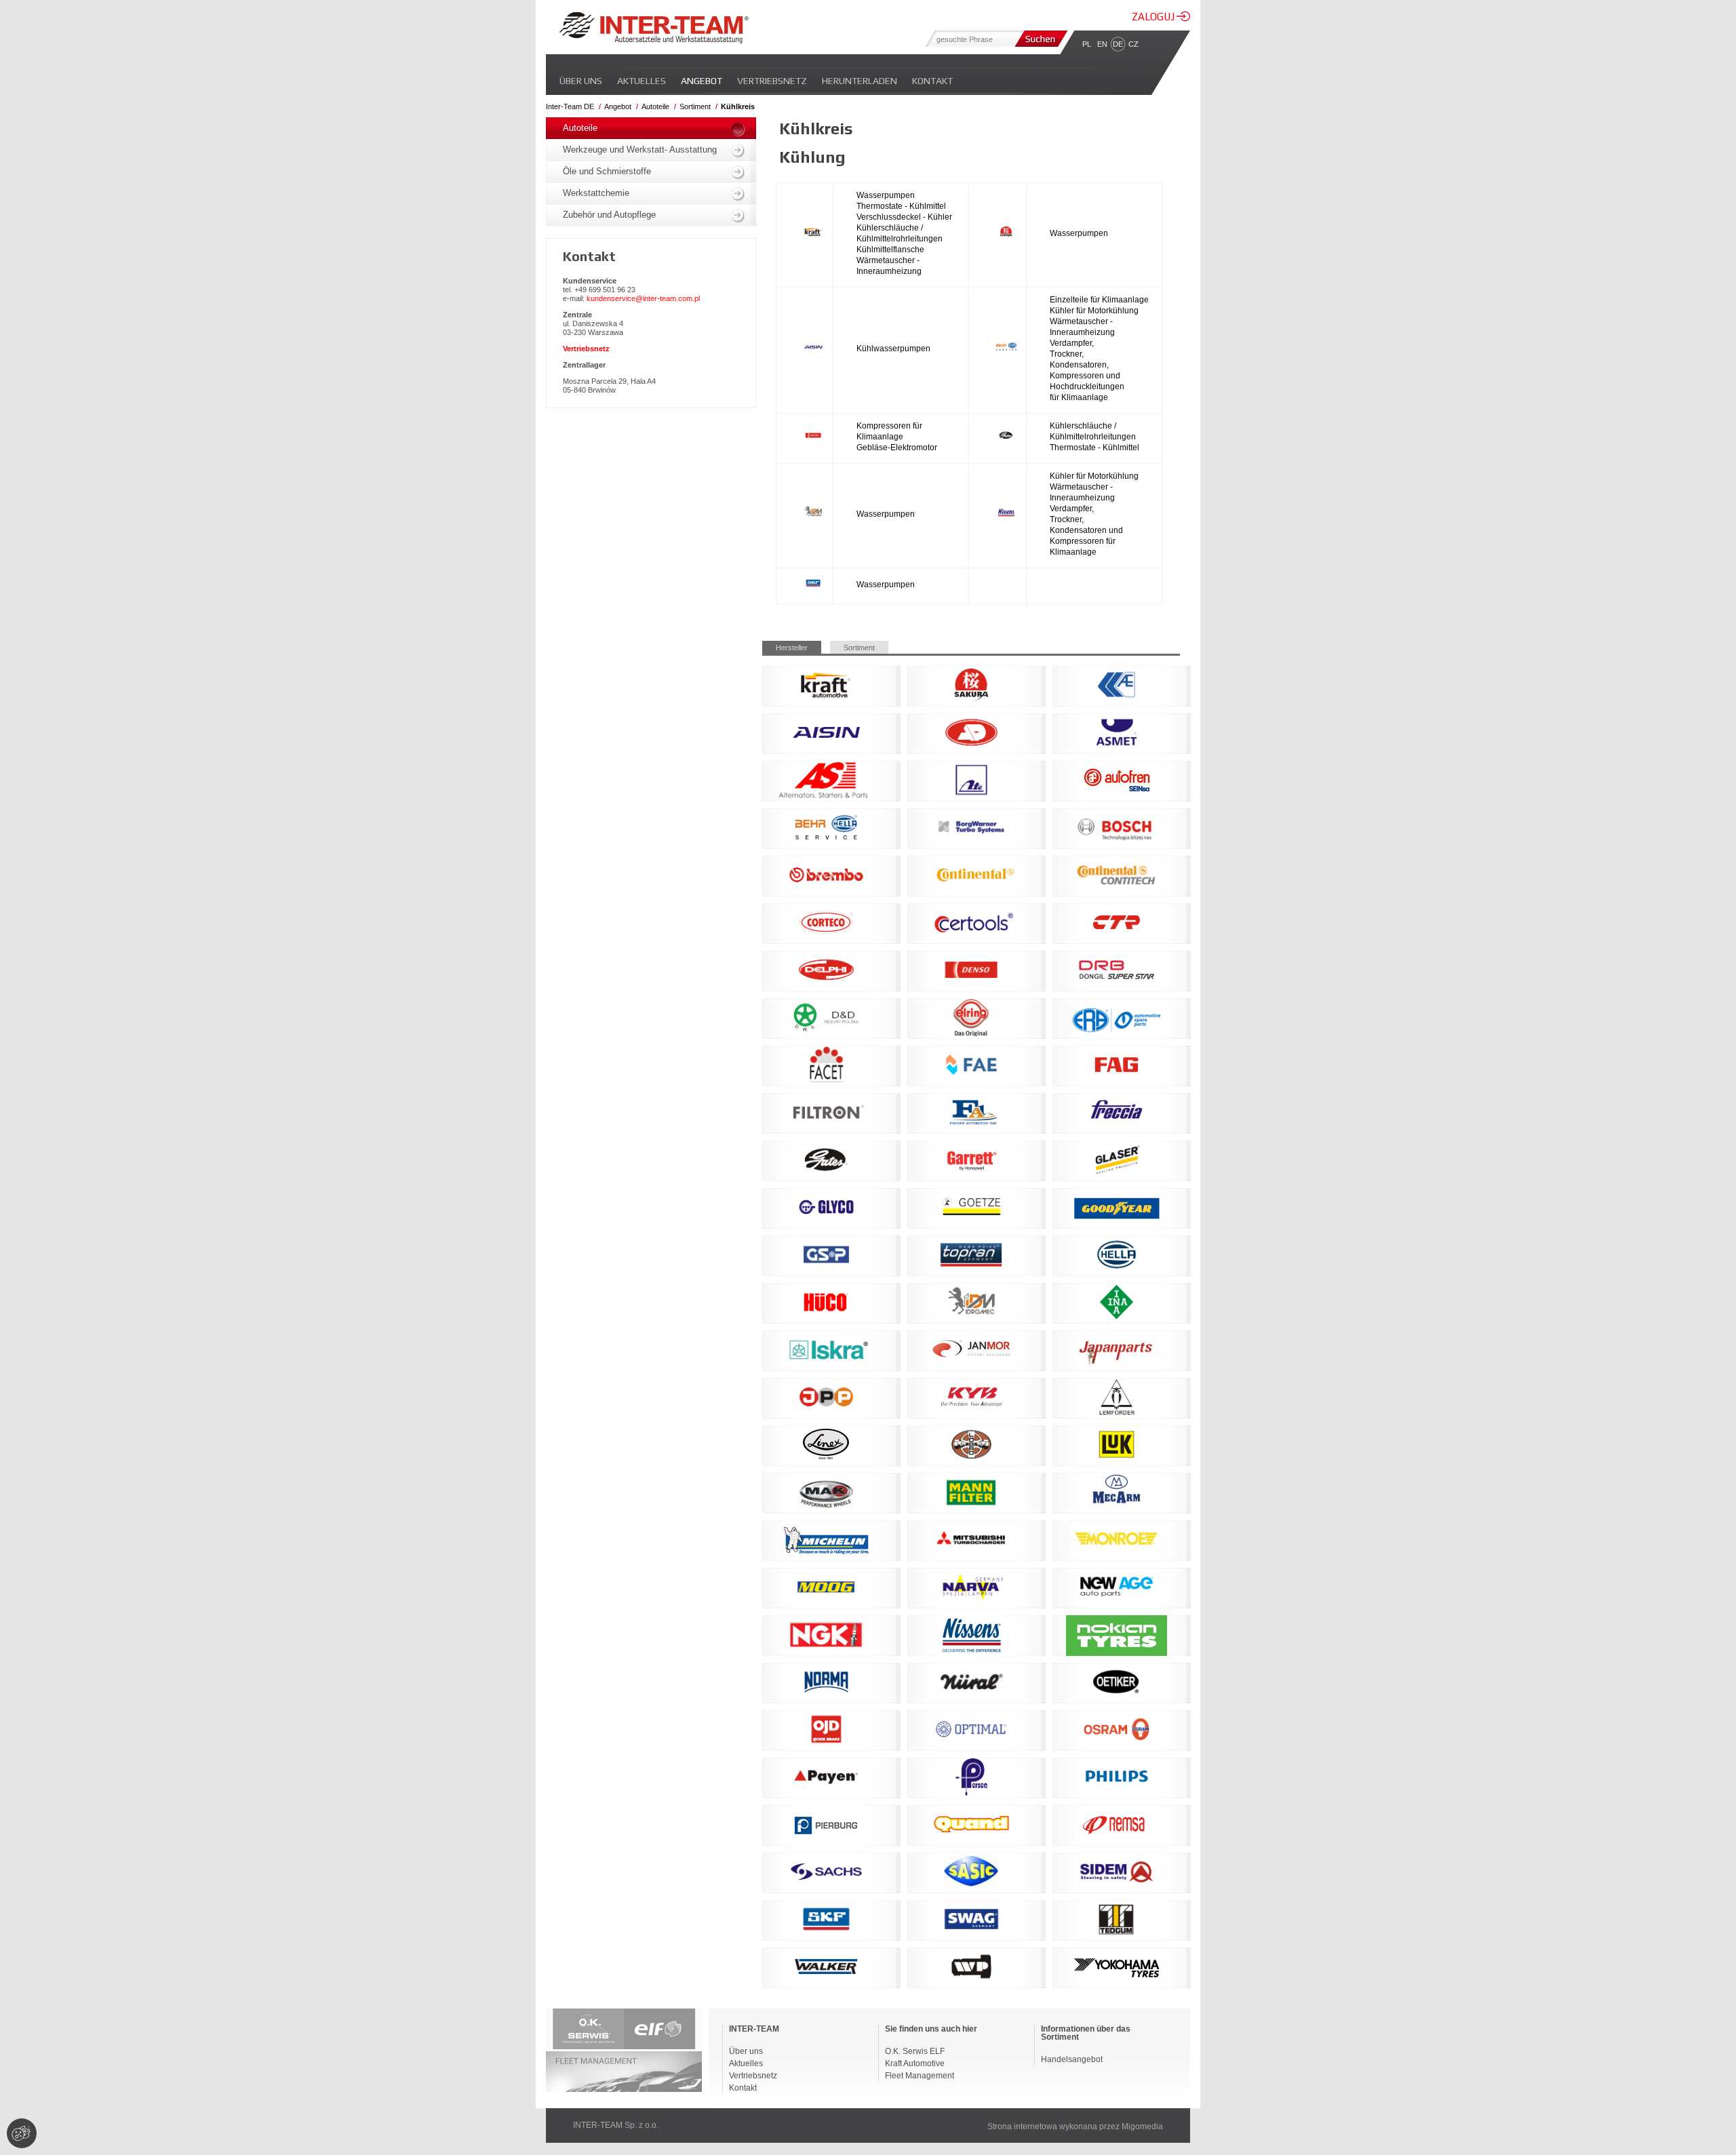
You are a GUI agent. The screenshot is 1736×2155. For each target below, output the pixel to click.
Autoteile (655, 106)
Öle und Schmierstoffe (607, 171)
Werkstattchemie (596, 193)
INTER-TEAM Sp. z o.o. (616, 2125)
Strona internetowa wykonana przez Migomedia (1075, 2127)
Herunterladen (860, 81)
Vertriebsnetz (772, 81)
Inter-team (654, 28)
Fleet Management (920, 2076)
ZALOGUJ (1154, 17)
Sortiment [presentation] (859, 648)
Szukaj (1040, 39)
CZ (1133, 44)
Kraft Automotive (915, 2063)
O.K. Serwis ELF (915, 2051)
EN (1102, 44)
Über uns (581, 81)
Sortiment (695, 106)
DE (1118, 44)
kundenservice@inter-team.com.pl (643, 298)
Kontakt (932, 81)
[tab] (796, 647)
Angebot (702, 81)
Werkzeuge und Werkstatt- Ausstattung (640, 150)
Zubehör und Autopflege (609, 215)
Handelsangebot (1072, 2059)
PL (1087, 44)
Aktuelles (642, 81)
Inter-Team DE (570, 106)
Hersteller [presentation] (792, 648)
